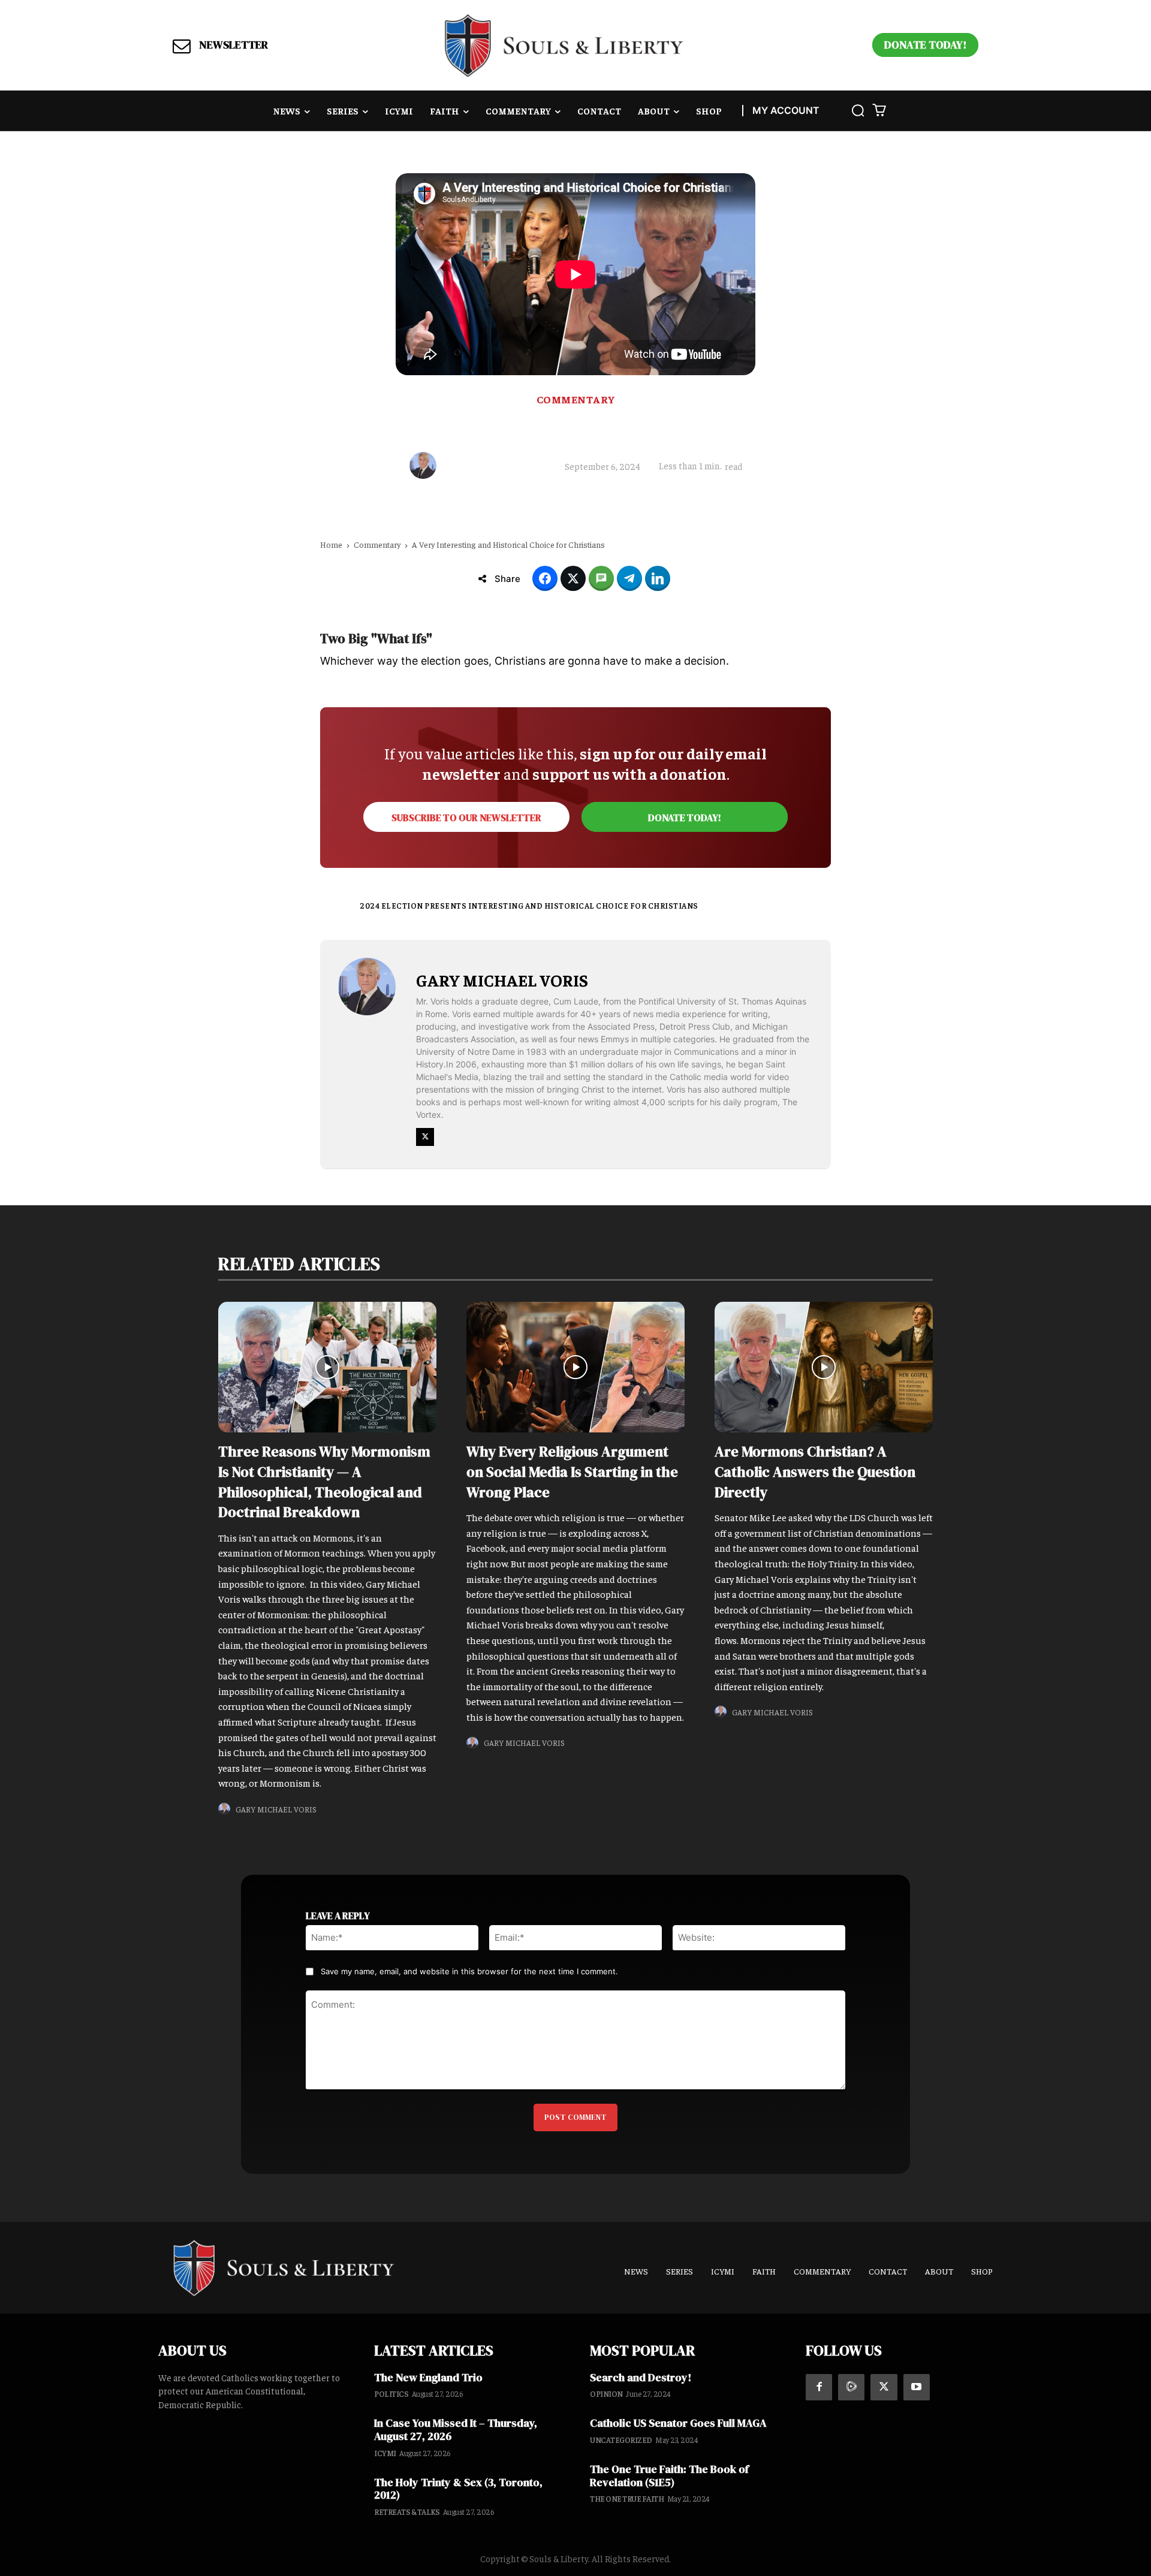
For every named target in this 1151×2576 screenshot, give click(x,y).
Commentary (576, 399)
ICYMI (385, 2453)
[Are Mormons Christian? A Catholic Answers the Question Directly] (824, 1367)
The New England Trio (428, 2377)
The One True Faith (627, 2498)
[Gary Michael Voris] (426, 465)
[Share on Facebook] (545, 578)
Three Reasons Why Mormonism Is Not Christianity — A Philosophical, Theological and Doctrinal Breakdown (324, 1482)
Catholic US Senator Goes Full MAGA (678, 2423)
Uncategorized (621, 2440)
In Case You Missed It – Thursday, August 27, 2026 (456, 2429)
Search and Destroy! (641, 2377)
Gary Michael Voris (496, 466)
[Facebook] (819, 2387)
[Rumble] (851, 2387)
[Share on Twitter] (573, 578)
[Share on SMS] (601, 578)
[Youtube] (917, 2387)
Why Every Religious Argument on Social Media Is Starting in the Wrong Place (572, 1471)
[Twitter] (425, 1137)
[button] (858, 110)
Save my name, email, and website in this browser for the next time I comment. (469, 1971)
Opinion (606, 2393)
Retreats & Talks (407, 2512)
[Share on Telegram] (629, 578)
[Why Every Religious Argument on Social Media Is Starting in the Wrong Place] (575, 1367)
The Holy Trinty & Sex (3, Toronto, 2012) (458, 2489)
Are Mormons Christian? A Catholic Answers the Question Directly (815, 1471)
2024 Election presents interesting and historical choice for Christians (529, 905)
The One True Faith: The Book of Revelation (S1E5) (669, 2476)
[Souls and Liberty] (564, 45)
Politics (391, 2393)
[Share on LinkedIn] (658, 578)
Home (331, 544)
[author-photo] (226, 1809)
